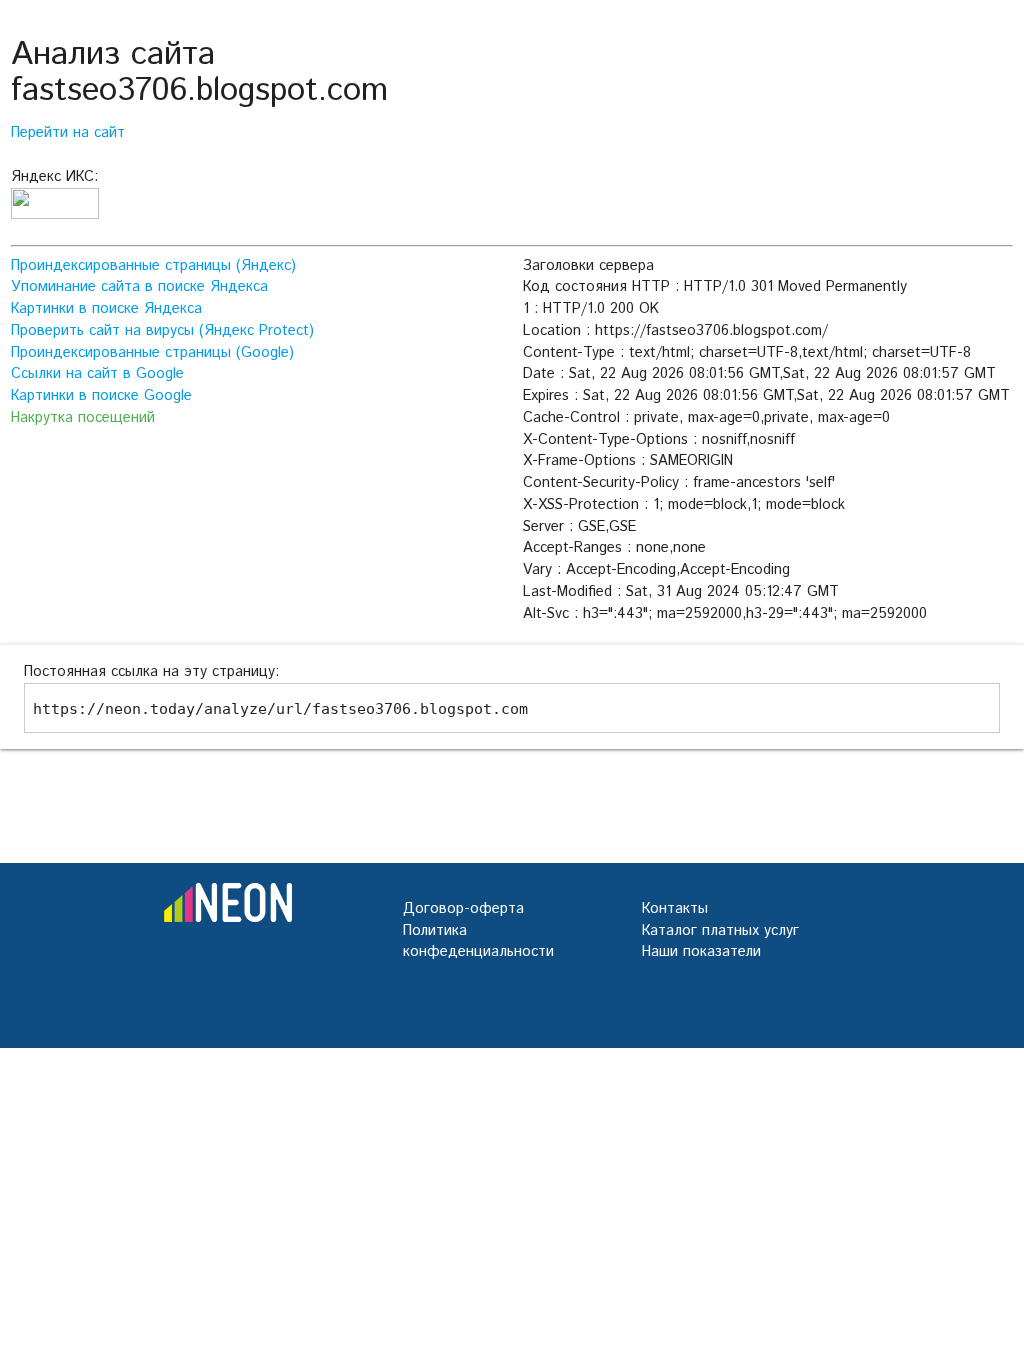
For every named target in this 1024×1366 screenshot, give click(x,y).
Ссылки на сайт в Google (97, 373)
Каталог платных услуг (720, 930)
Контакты (675, 908)
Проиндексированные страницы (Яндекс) (153, 265)
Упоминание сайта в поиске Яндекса (139, 286)
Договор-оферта (463, 908)
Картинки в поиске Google (101, 395)
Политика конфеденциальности (478, 941)
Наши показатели (701, 951)
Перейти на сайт (68, 132)
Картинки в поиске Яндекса (106, 308)
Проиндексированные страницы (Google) (152, 352)
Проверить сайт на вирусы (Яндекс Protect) (162, 330)
